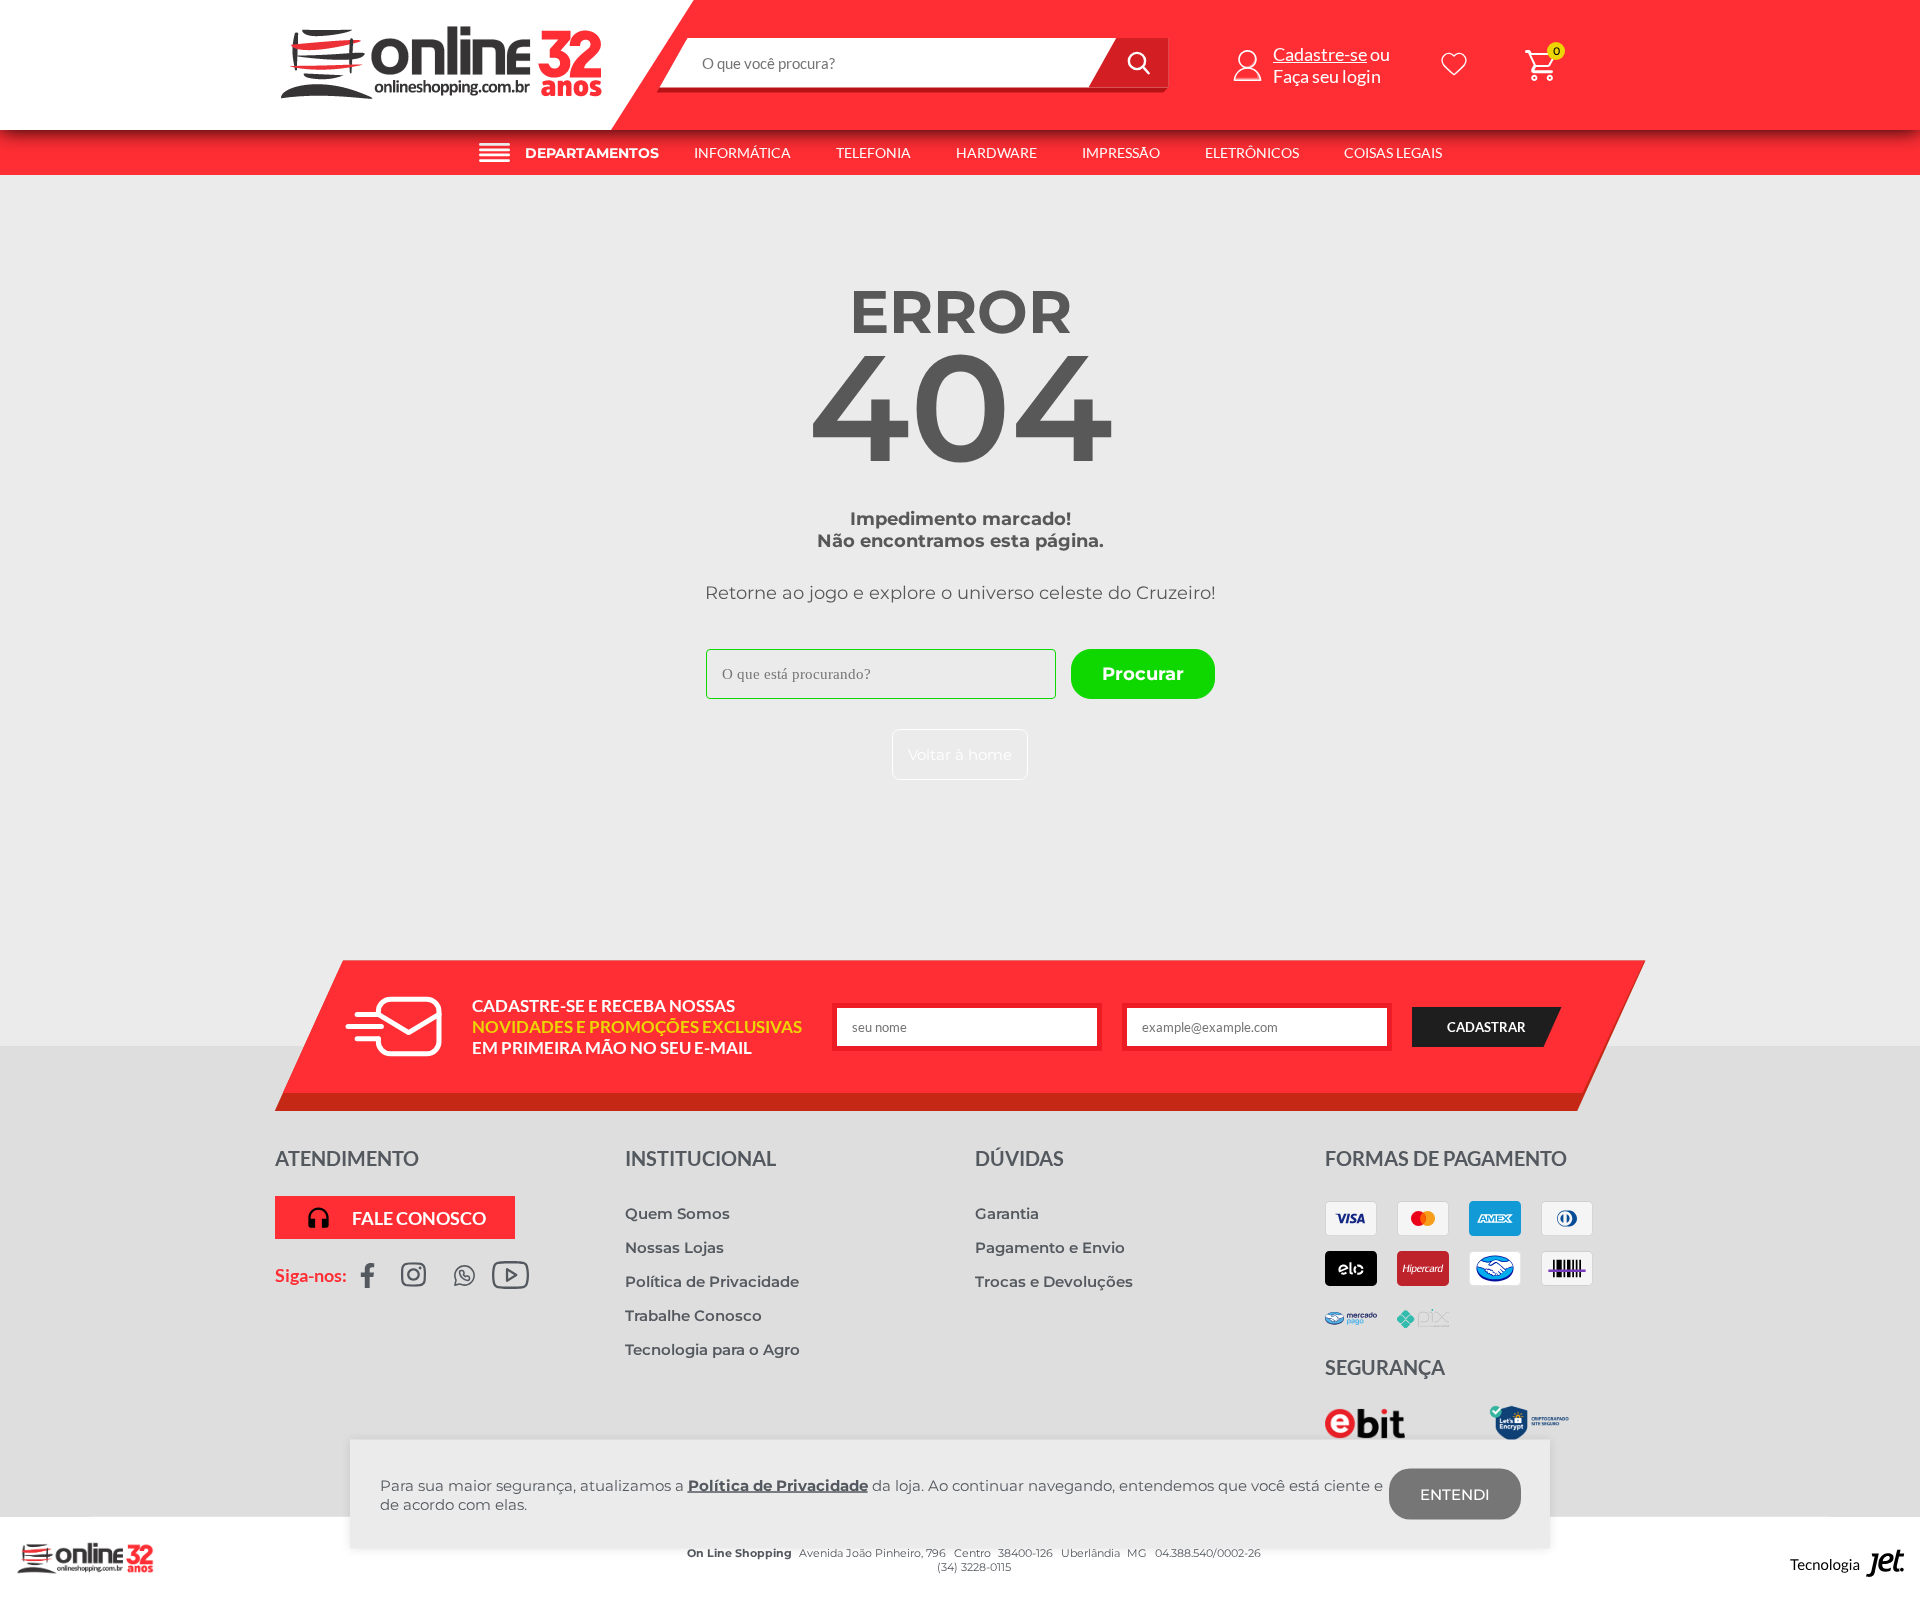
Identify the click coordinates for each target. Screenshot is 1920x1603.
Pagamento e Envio (1050, 1247)
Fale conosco (419, 1218)
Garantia (1007, 1213)
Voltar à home (960, 754)
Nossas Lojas (674, 1247)
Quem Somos (677, 1213)
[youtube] (510, 1274)
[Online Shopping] (443, 104)
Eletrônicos (1252, 152)
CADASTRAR (1486, 1027)
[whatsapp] (464, 1274)
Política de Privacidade (712, 1281)
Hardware (996, 152)
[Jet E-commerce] (1847, 1568)
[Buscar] (1129, 63)
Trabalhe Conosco (693, 1315)
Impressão (1121, 152)
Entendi (1455, 1494)
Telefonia (873, 152)
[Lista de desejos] (1454, 65)
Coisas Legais (1393, 152)
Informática (742, 152)
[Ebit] (1365, 1433)
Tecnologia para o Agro (712, 1349)
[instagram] (413, 1274)
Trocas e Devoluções (1054, 1281)
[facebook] (367, 1274)
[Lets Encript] (1529, 1436)
